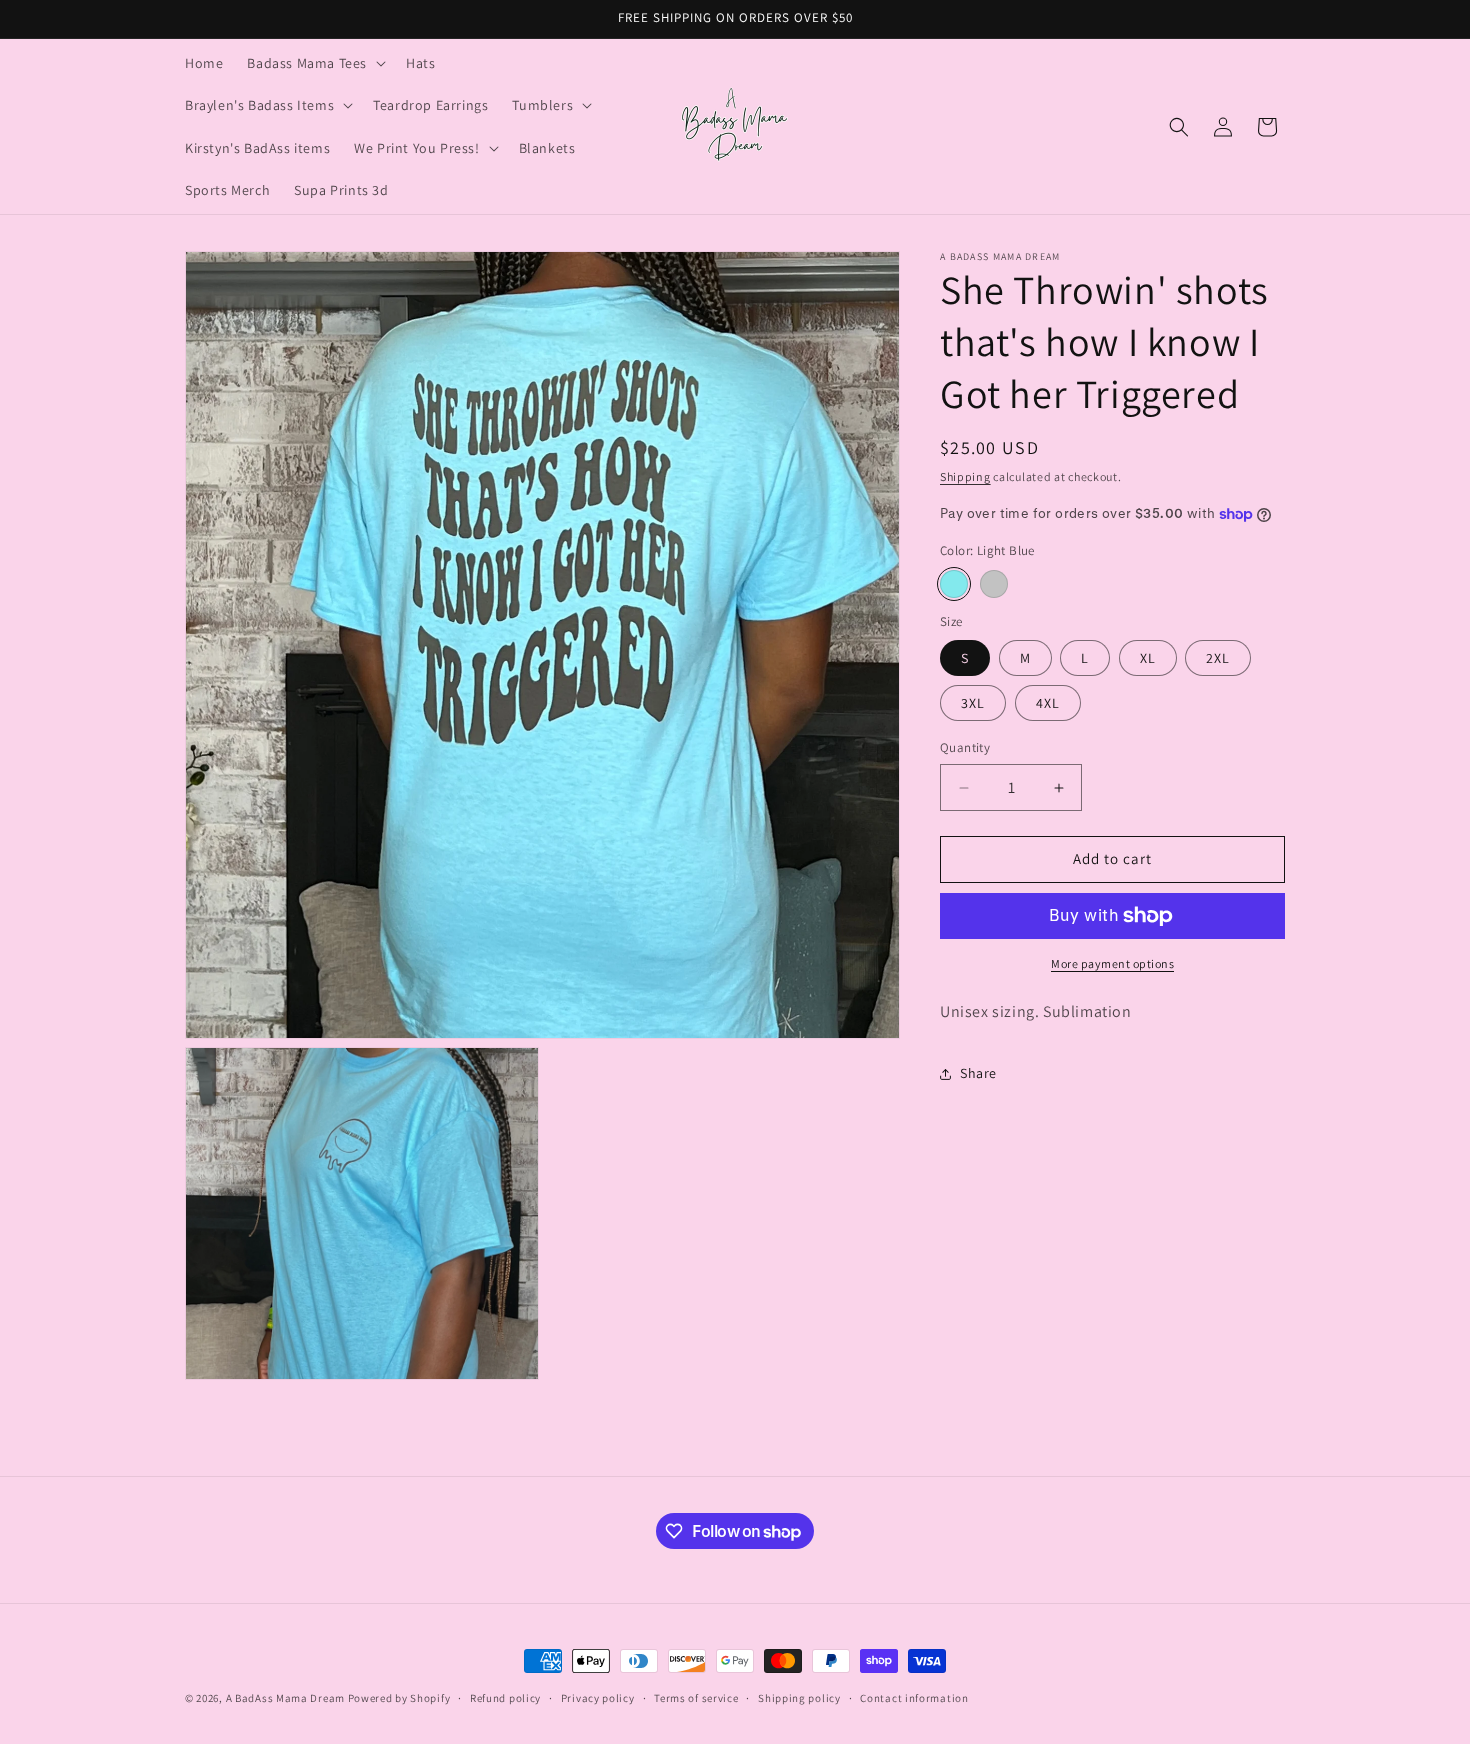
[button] (314, 63)
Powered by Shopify (399, 1698)
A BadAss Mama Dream (285, 1698)
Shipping (965, 476)
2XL (1218, 659)
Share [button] (978, 1073)
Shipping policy (799, 1698)
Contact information (914, 1698)
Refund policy (505, 1698)
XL (1148, 659)
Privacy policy (598, 1698)
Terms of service (696, 1698)
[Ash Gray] (994, 584)
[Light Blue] (954, 584)
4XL (1048, 704)
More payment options (1112, 963)
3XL (973, 704)
